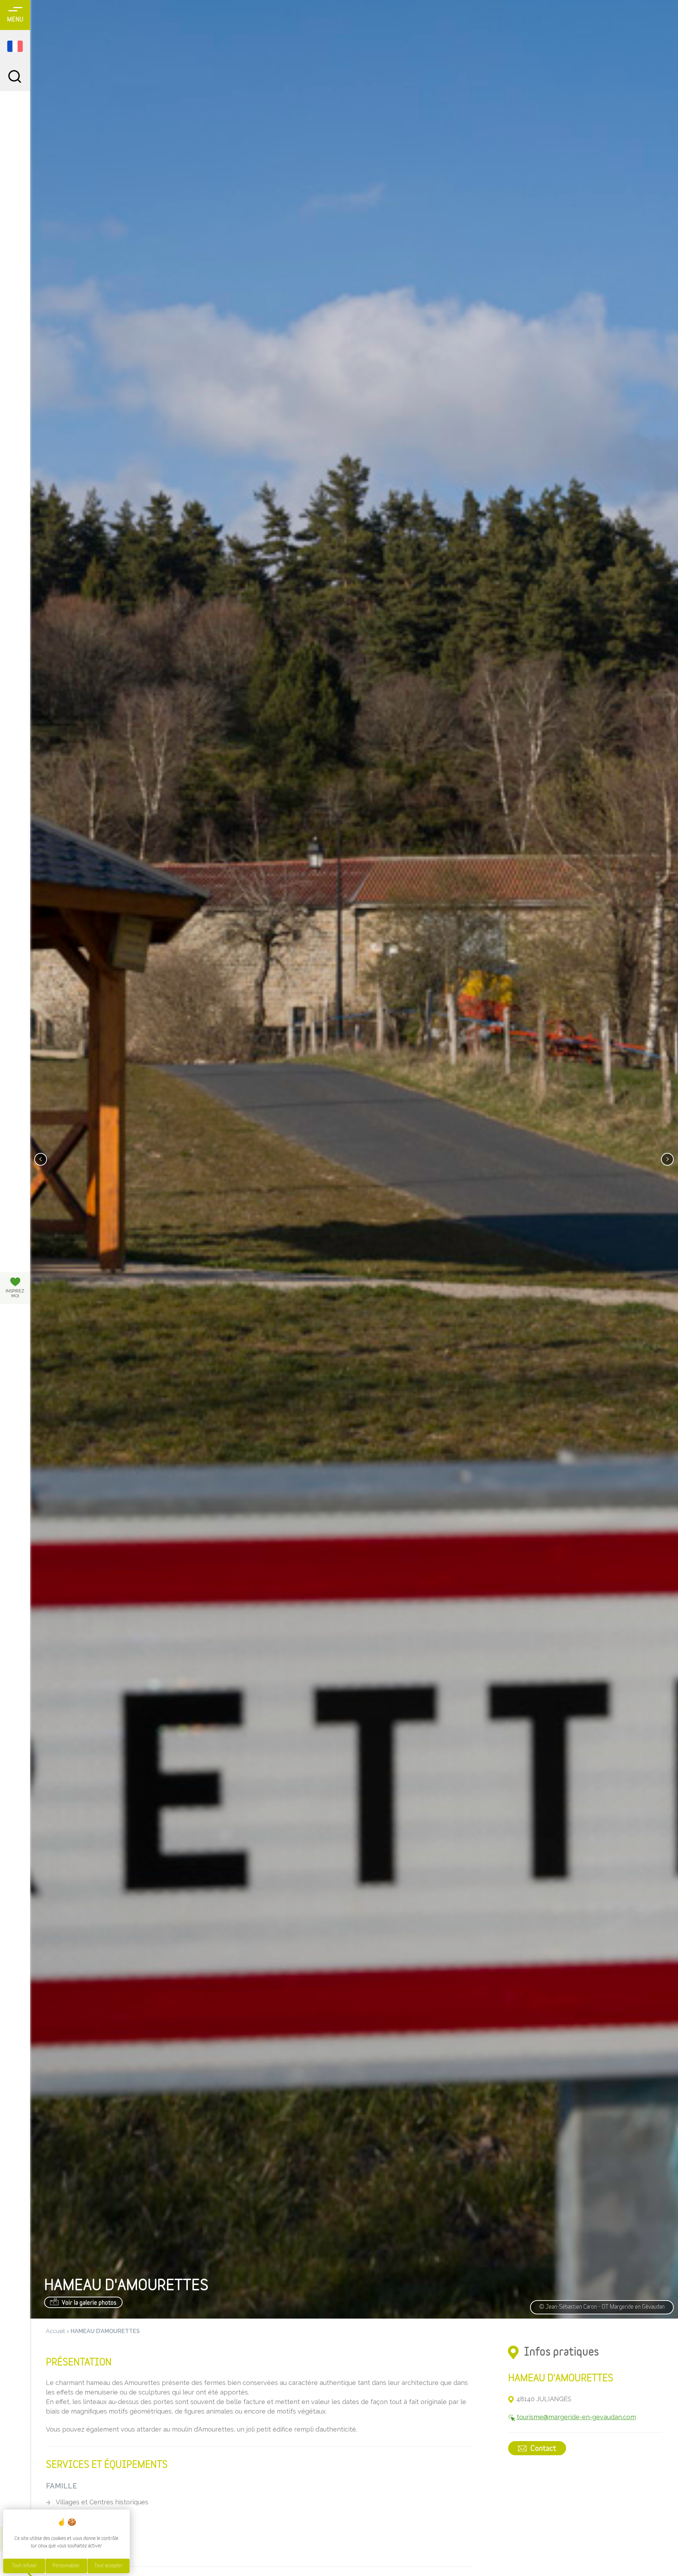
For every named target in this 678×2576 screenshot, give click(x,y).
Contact (542, 2449)
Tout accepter (108, 2566)
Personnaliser (66, 2566)
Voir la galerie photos (88, 2303)
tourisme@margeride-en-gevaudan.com (576, 2417)
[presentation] (41, 1159)
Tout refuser (24, 2566)
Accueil (55, 2331)
